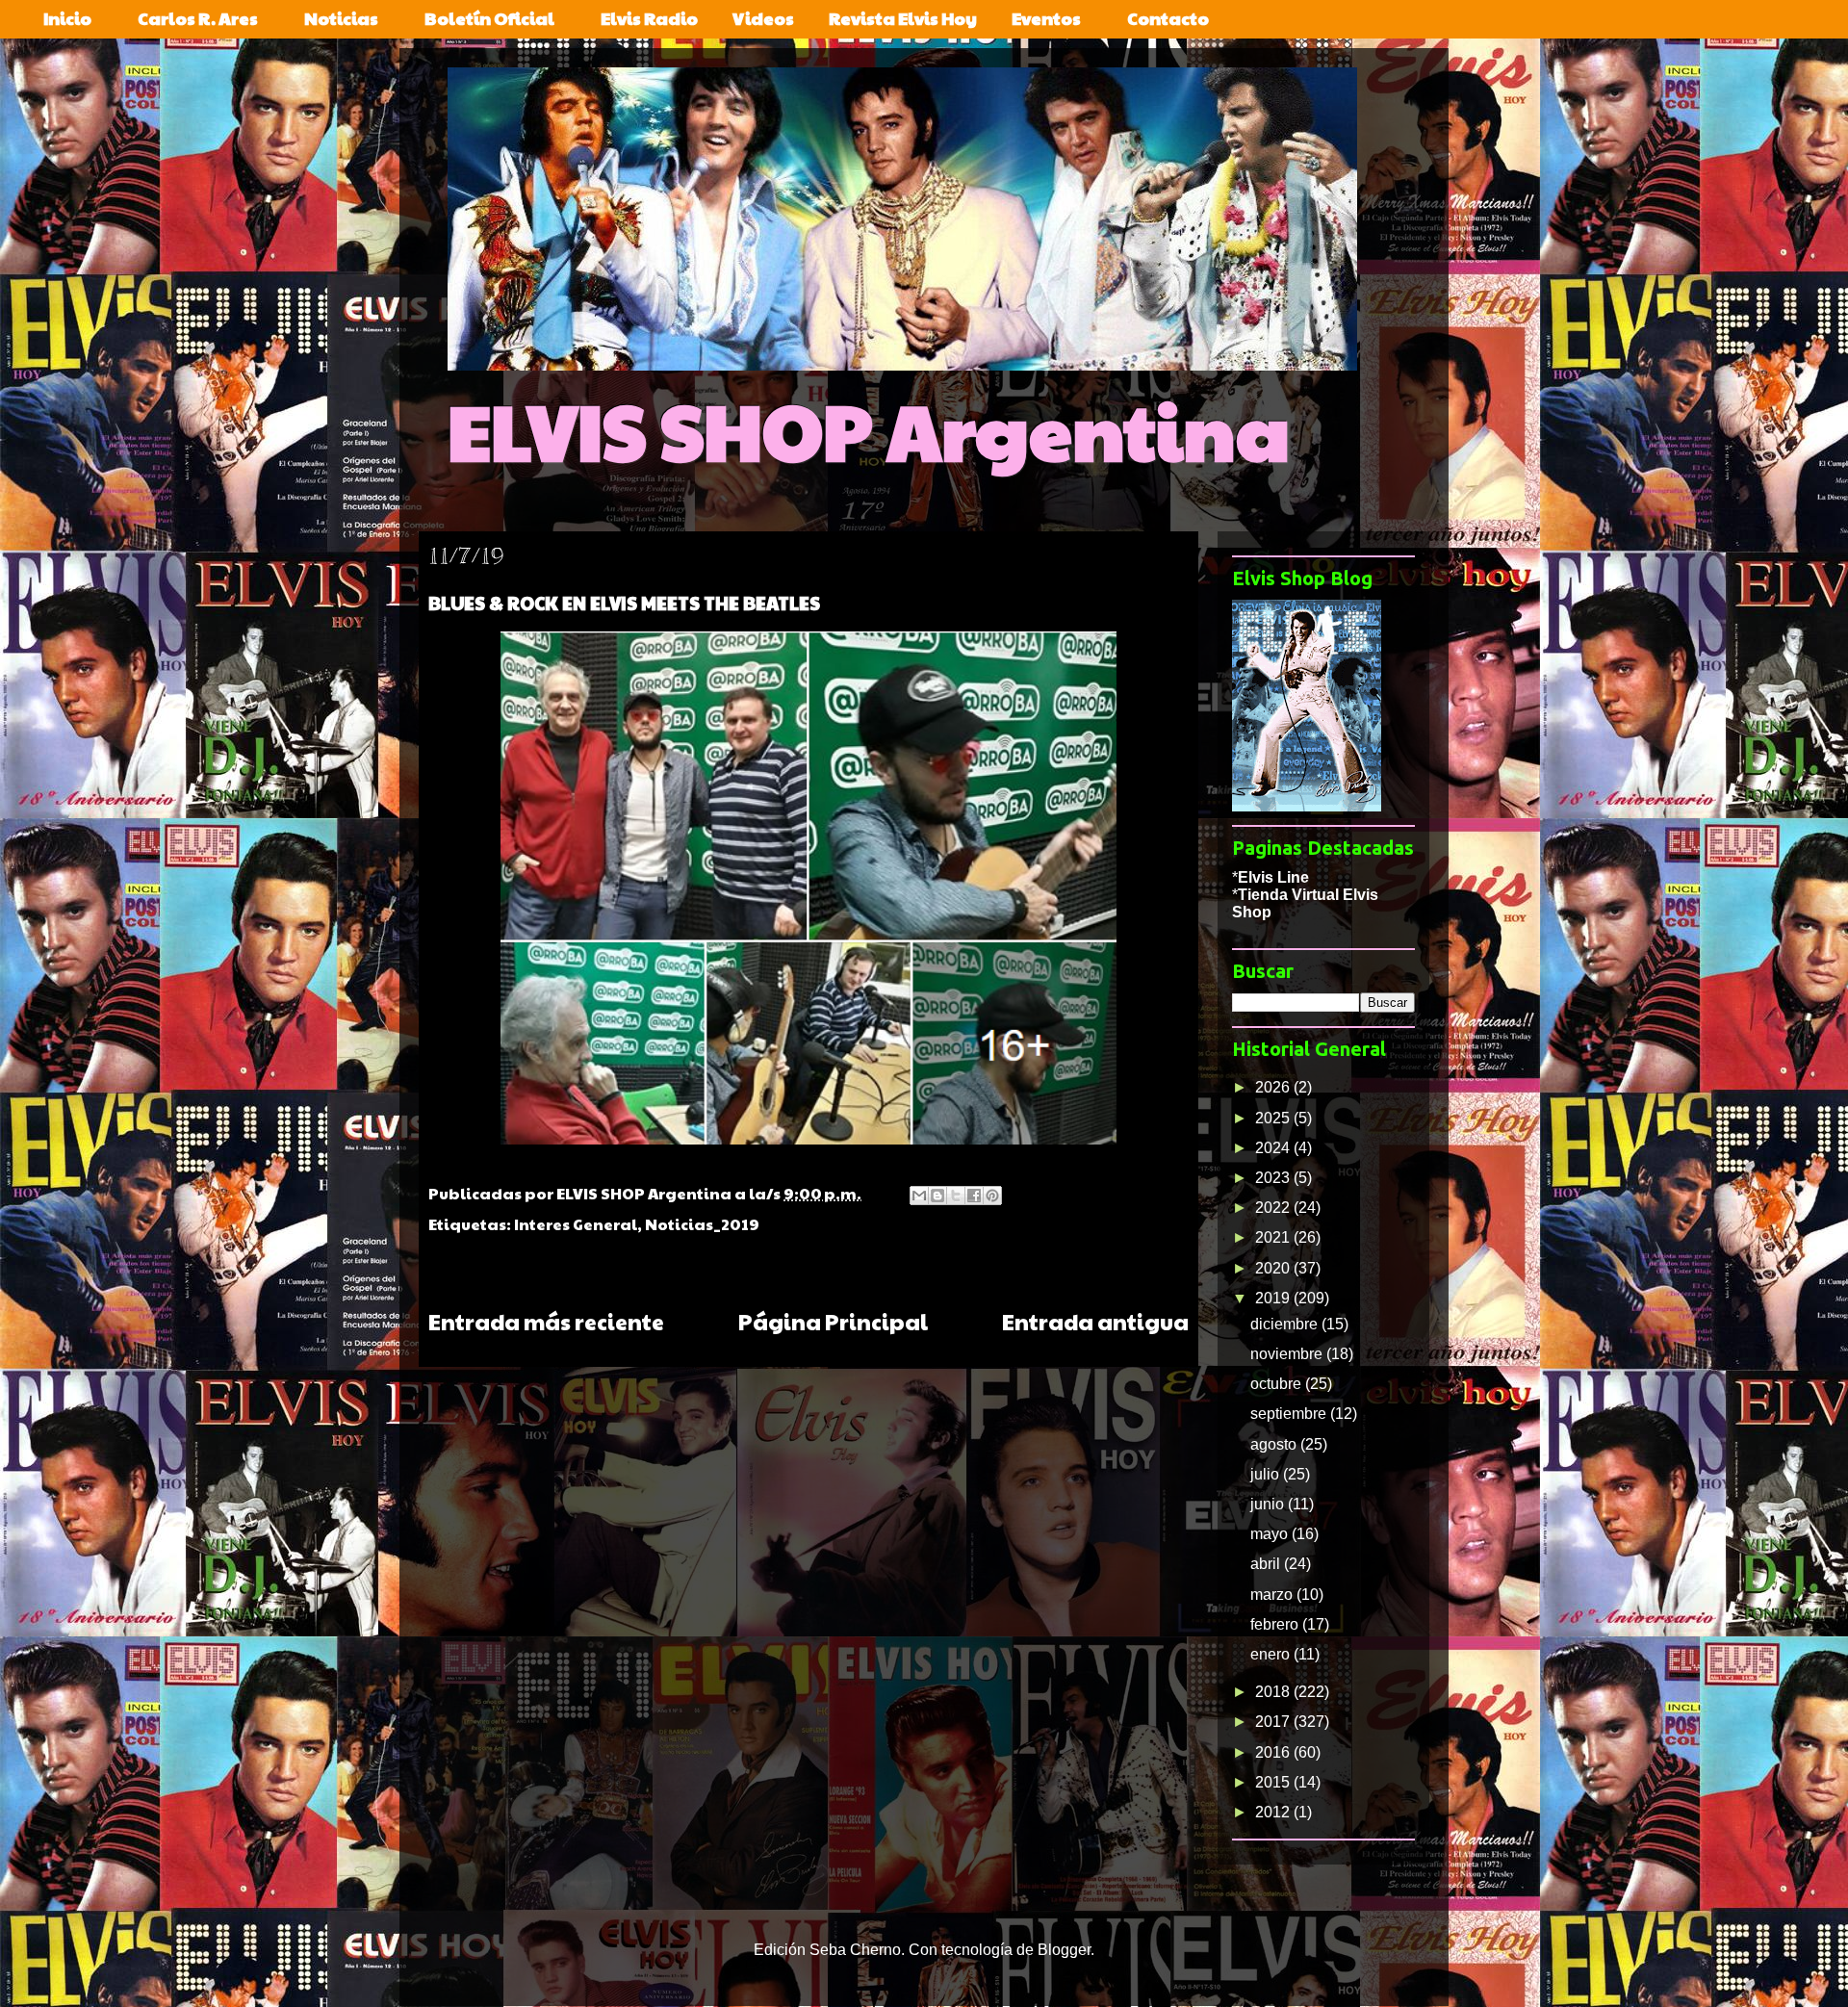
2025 (1274, 1118)
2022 (1274, 1208)
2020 (1274, 1268)
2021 (1274, 1237)
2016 (1274, 1752)
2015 (1274, 1782)
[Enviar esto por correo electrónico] (919, 1196)
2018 (1274, 1692)
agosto (1275, 1444)
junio (1269, 1504)
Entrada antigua (1095, 1321)
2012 (1274, 1812)
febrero (1276, 1624)
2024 (1274, 1148)
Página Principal (833, 1321)
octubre (1278, 1384)
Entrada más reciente (546, 1321)
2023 (1274, 1178)
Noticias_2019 (702, 1224)
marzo (1273, 1595)
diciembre (1286, 1324)
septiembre (1290, 1414)
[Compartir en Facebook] (974, 1196)
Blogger (1064, 1950)
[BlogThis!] (937, 1196)
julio (1267, 1474)
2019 (1274, 1298)
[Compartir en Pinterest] (992, 1196)
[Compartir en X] (956, 1196)
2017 (1274, 1722)
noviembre (1288, 1354)
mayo (1271, 1534)
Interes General (576, 1224)
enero (1272, 1654)
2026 (1274, 1087)
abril (1267, 1564)
